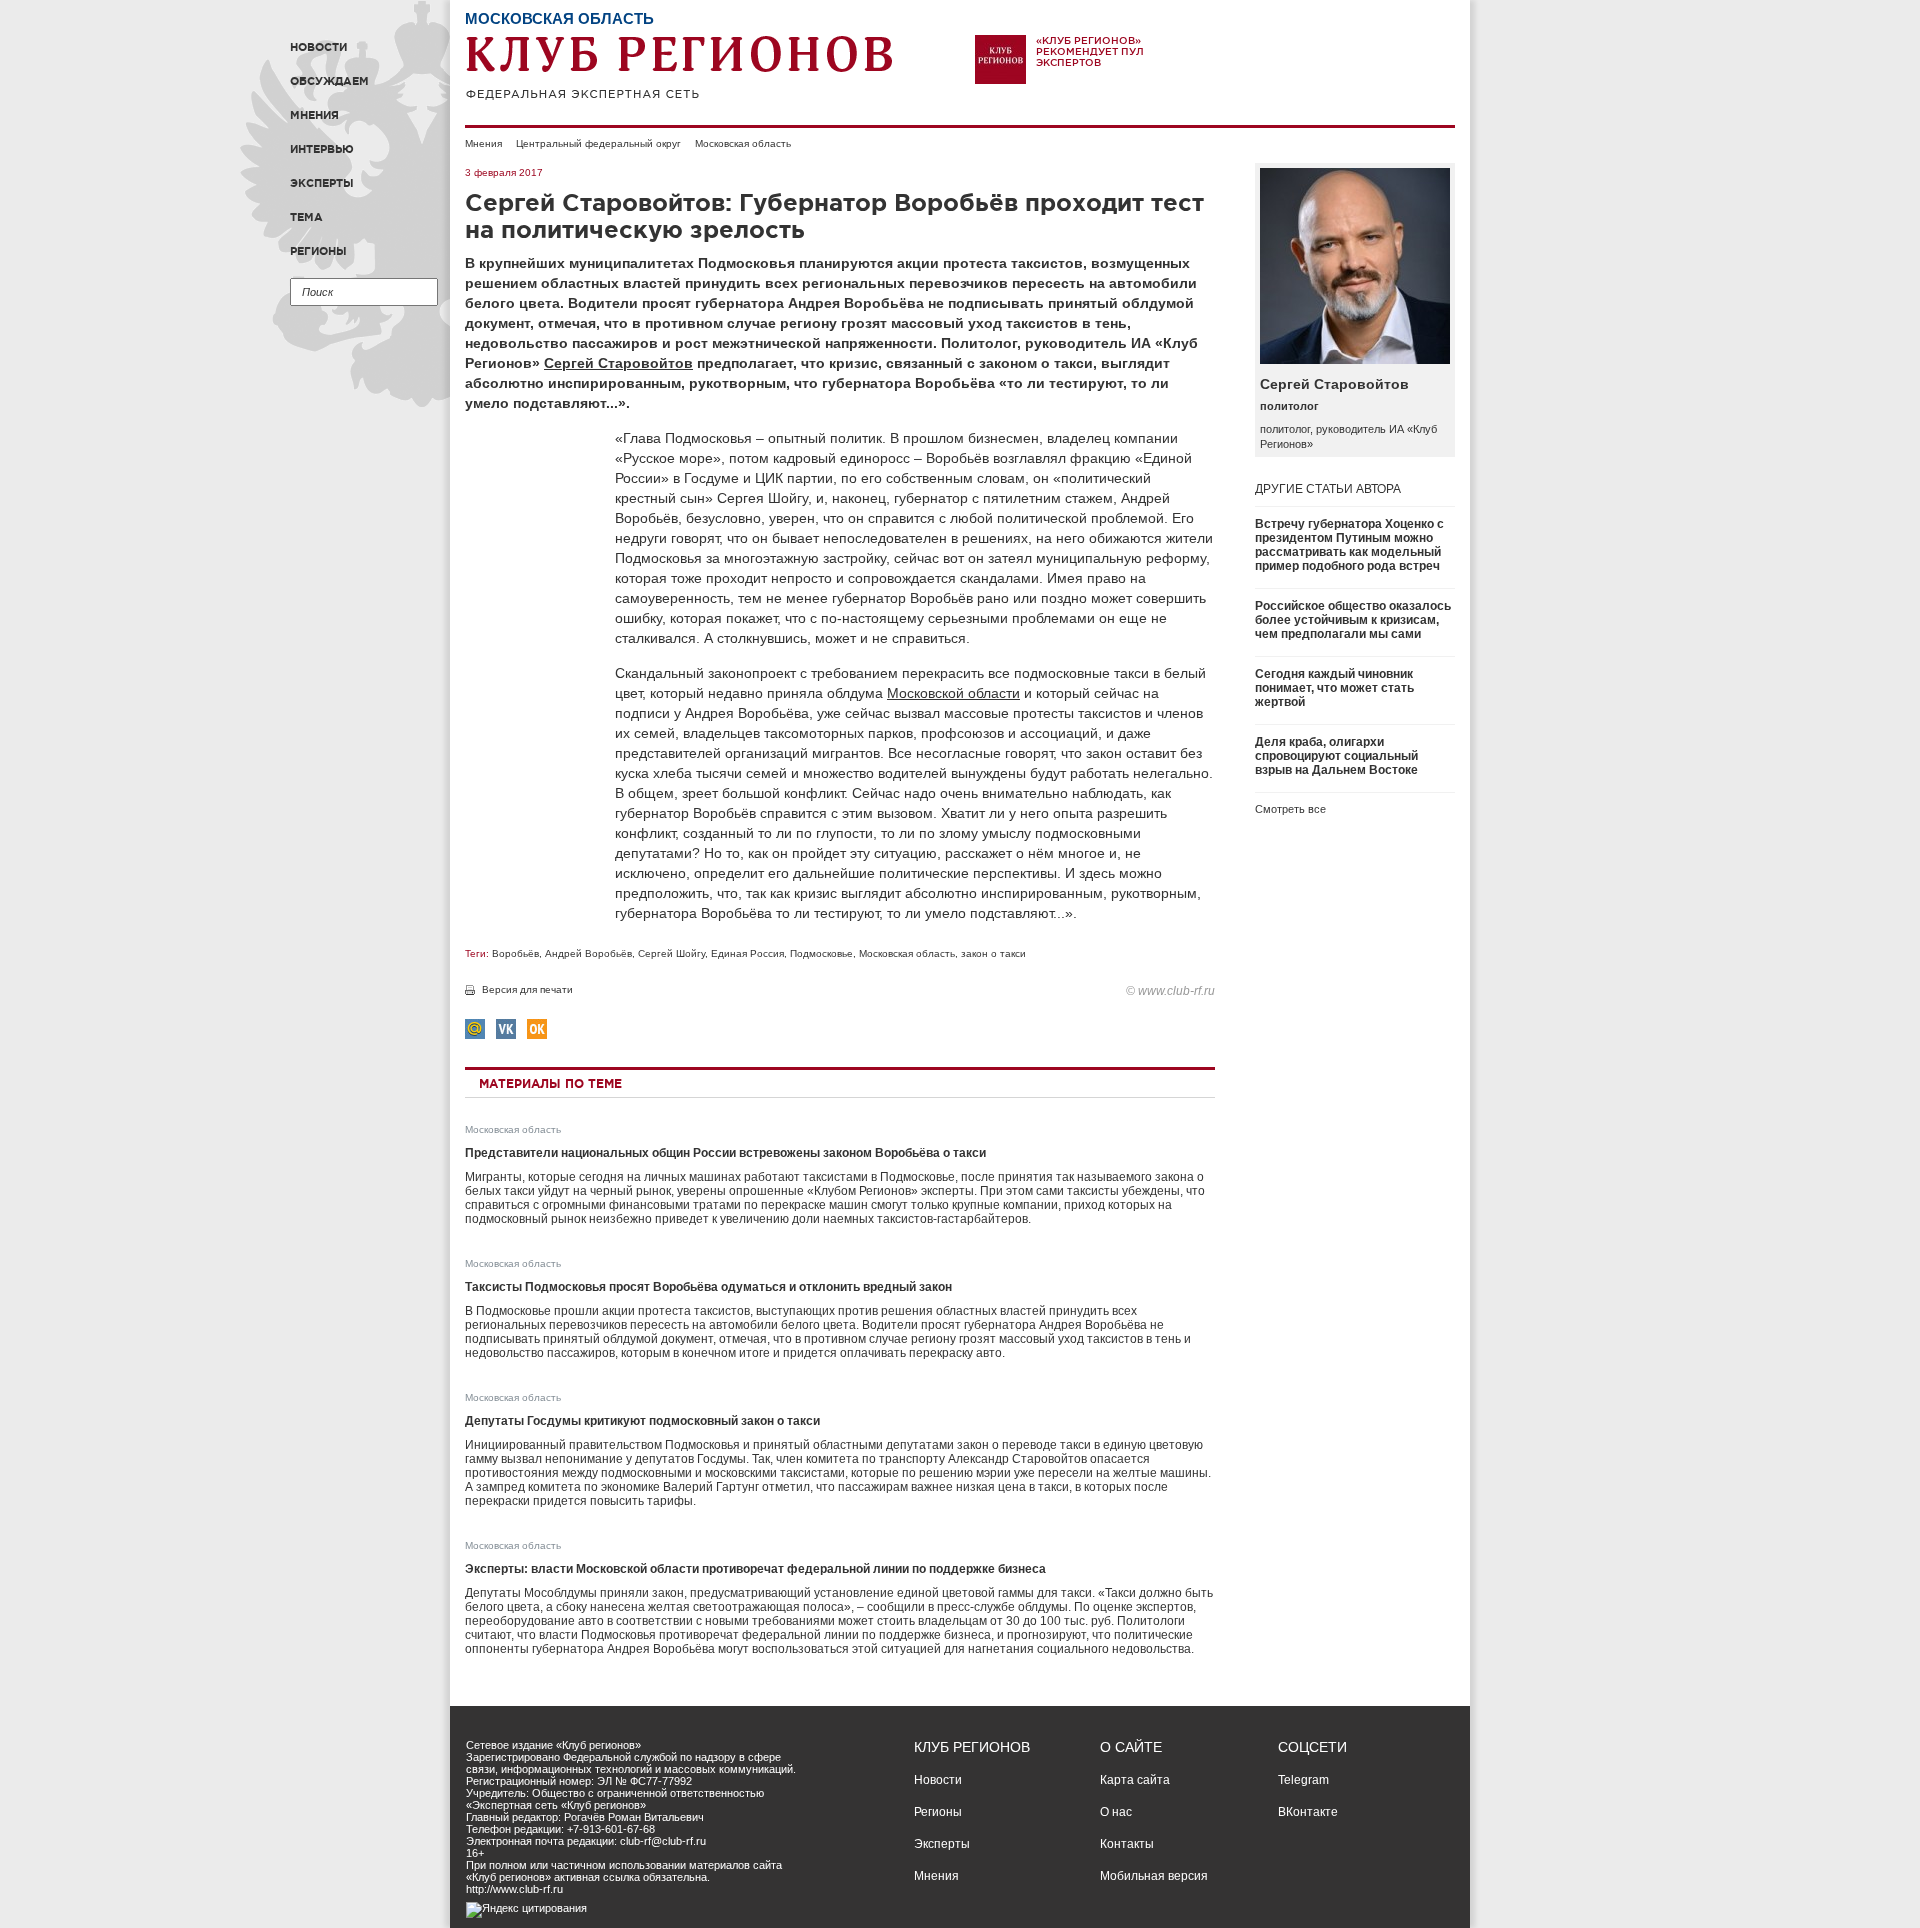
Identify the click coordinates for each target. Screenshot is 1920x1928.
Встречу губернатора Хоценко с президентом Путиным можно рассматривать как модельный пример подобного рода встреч (1349, 545)
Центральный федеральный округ (598, 143)
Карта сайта (1135, 1780)
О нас (1116, 1812)
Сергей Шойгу (671, 953)
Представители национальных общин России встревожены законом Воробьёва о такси (725, 1153)
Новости (318, 47)
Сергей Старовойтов (618, 363)
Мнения (314, 115)
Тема (306, 217)
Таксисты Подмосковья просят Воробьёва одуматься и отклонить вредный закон (708, 1287)
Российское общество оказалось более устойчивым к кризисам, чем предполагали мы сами (1353, 620)
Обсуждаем (329, 81)
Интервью (322, 149)
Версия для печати (527, 989)
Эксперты (322, 183)
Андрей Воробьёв (588, 953)
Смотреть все (1290, 809)
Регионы (318, 251)
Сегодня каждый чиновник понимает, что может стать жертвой (1334, 688)
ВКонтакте (1308, 1812)
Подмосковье (821, 953)
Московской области (953, 693)
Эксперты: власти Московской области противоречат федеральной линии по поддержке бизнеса (755, 1569)
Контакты (1127, 1844)
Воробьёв (515, 953)
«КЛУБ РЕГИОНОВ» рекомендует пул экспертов (1090, 51)
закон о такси (993, 953)
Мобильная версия (1154, 1876)
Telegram (1303, 1780)
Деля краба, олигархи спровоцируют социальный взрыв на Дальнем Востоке (1336, 756)
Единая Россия (747, 953)
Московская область (743, 143)
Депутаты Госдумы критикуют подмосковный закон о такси (642, 1421)
